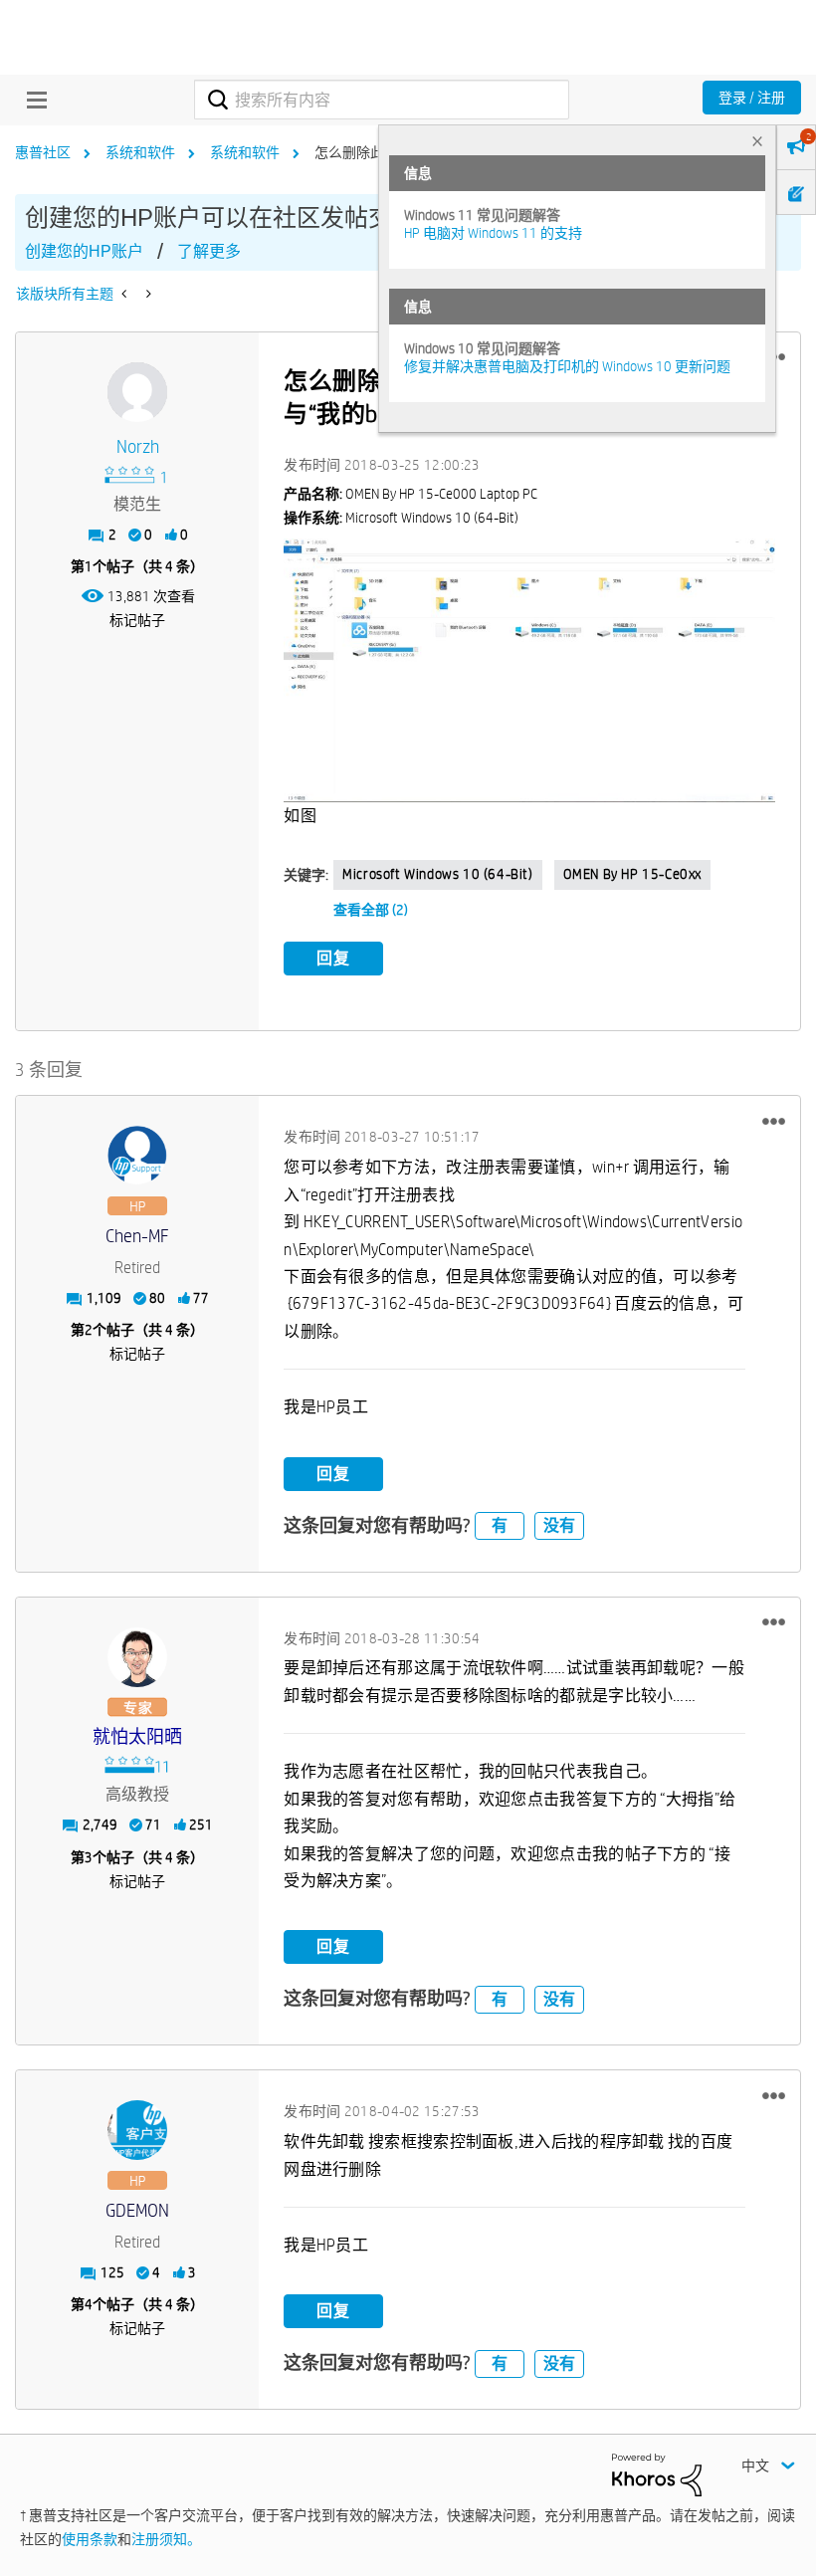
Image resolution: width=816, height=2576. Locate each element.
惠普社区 (43, 152)
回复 (333, 958)
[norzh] (137, 392)
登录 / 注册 (752, 98)
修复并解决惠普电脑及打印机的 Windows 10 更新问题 (567, 366)
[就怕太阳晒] (137, 1657)
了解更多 (209, 251)
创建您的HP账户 (84, 251)
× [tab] (757, 141)
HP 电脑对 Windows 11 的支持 (493, 233)
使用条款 (90, 2539)
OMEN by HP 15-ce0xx (632, 874)
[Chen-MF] (137, 1156)
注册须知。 (166, 2539)
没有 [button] (559, 1525)
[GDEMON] (137, 2130)
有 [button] (500, 1525)
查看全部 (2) (371, 910)
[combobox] (381, 100)
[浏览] (32, 100)
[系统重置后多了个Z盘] (126, 294)
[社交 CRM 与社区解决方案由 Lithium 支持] (657, 2473)
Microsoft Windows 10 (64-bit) (437, 874)
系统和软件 (140, 152)
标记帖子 (137, 620)
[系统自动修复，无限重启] (147, 294)
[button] (774, 1121)
